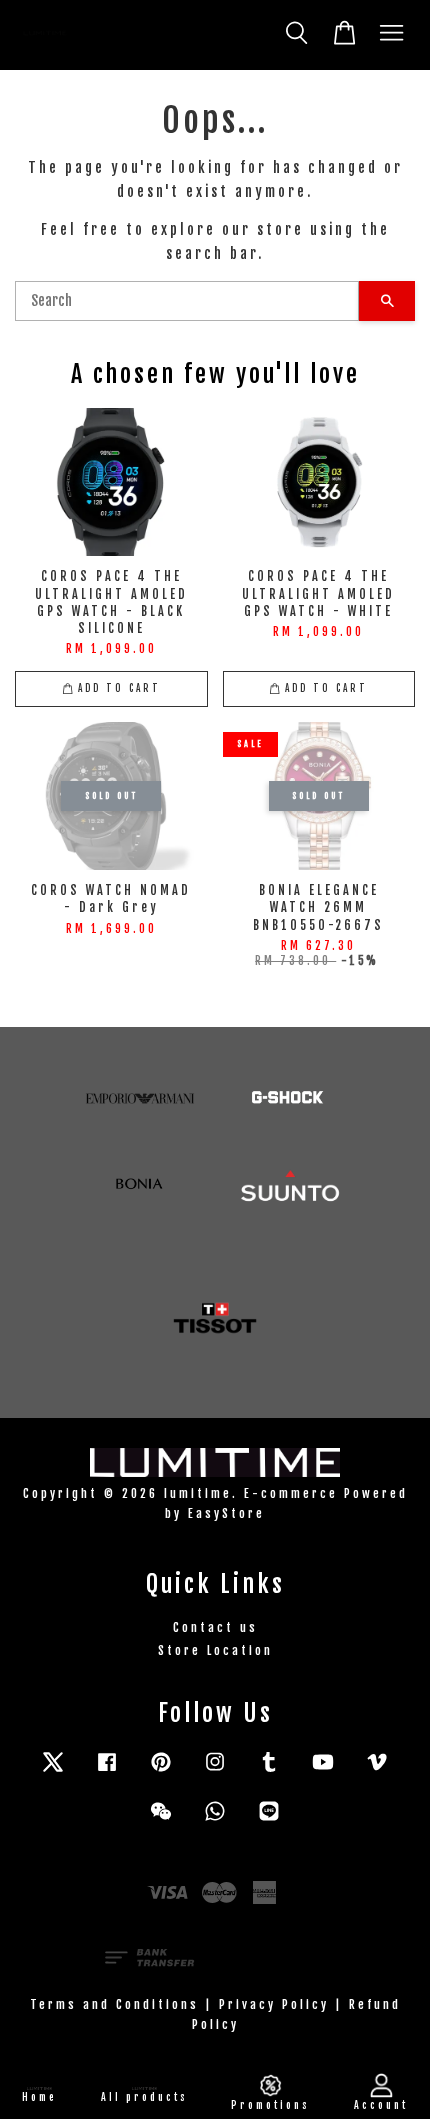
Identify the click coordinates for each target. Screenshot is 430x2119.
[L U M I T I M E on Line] (269, 1820)
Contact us (215, 1627)
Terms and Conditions (114, 2004)
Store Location (215, 1650)
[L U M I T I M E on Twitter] (53, 1771)
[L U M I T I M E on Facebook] (107, 1771)
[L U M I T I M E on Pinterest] (161, 1771)
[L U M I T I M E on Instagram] (215, 1771)
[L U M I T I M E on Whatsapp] (215, 1820)
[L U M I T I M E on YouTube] (323, 1771)
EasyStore (226, 1513)
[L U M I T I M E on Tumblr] (269, 1771)
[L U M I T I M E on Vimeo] (377, 1771)
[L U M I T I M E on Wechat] (161, 1820)
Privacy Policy (274, 2004)
